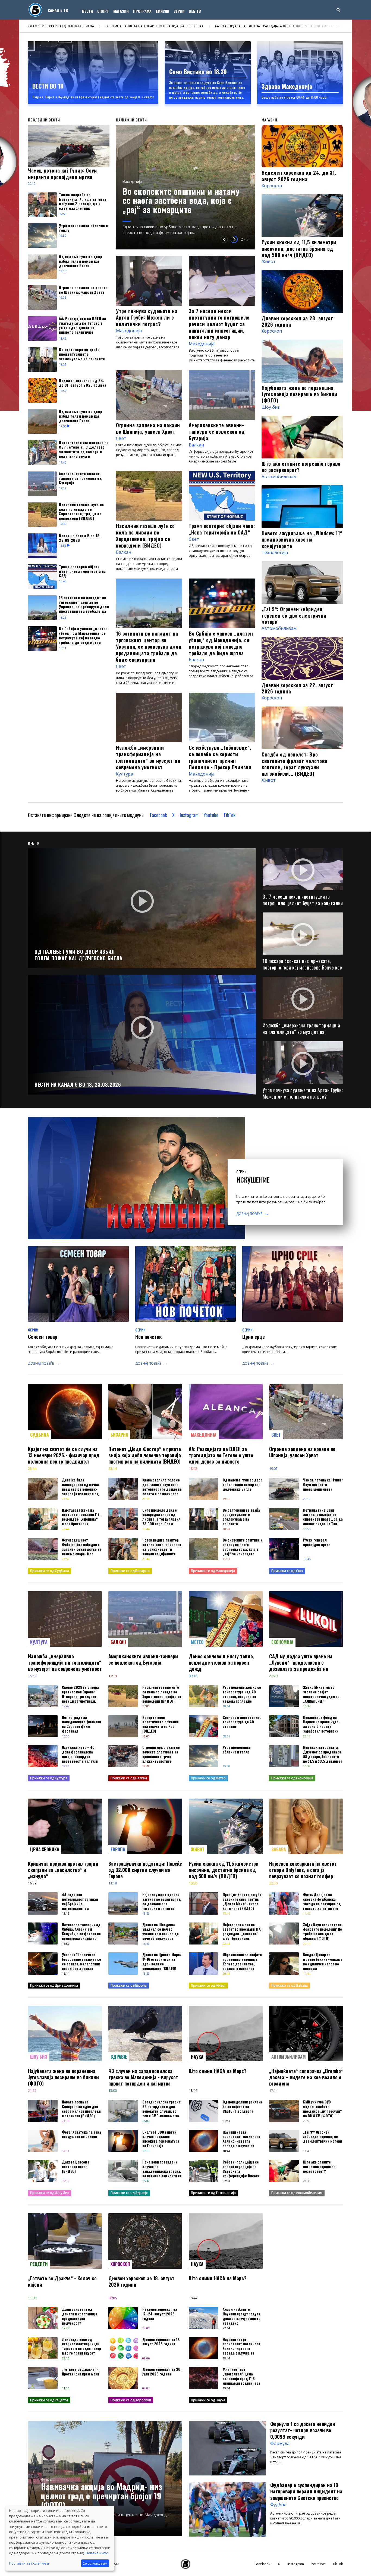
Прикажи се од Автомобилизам (297, 2193)
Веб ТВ (195, 11)
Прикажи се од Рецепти (49, 2400)
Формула (280, 2443)
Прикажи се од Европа (129, 1985)
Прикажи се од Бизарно (130, 1571)
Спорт (103, 11)
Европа (118, 1849)
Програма (142, 11)
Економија (282, 1642)
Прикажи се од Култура (49, 1778)
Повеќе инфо (97, 2553)
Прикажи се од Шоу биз (50, 2193)
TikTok (229, 815)
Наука (197, 2057)
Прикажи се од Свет (287, 1571)
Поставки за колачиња (29, 2563)
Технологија (275, 552)
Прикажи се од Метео (208, 1778)
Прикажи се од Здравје (129, 2193)
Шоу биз (271, 407)
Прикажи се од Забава (290, 1985)
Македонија (132, 163)
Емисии (163, 11)
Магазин (121, 11)
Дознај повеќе (249, 1214)
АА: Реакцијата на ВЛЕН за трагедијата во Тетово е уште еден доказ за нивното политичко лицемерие (134, 26)
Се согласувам (95, 2563)
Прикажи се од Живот (208, 1985)
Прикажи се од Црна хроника (54, 1985)
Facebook (158, 815)
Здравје (119, 2057)
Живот (269, 261)
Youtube (211, 815)
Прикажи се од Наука (208, 2400)
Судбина (40, 1435)
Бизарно (119, 1435)
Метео (197, 1642)
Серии (179, 11)
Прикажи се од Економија (292, 1778)
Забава (279, 1849)
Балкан (196, 445)
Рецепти (39, 2264)
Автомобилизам (279, 477)
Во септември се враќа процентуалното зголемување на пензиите (298, 26)
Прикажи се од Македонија (213, 1571)
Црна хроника (45, 1849)
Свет (121, 438)
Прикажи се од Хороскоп (131, 2400)
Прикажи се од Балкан (129, 1778)
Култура (125, 774)
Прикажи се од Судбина (50, 1571)
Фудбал (47, 2480)
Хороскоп (272, 186)
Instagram (189, 815)
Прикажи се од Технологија (213, 2193)
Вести (87, 11)
